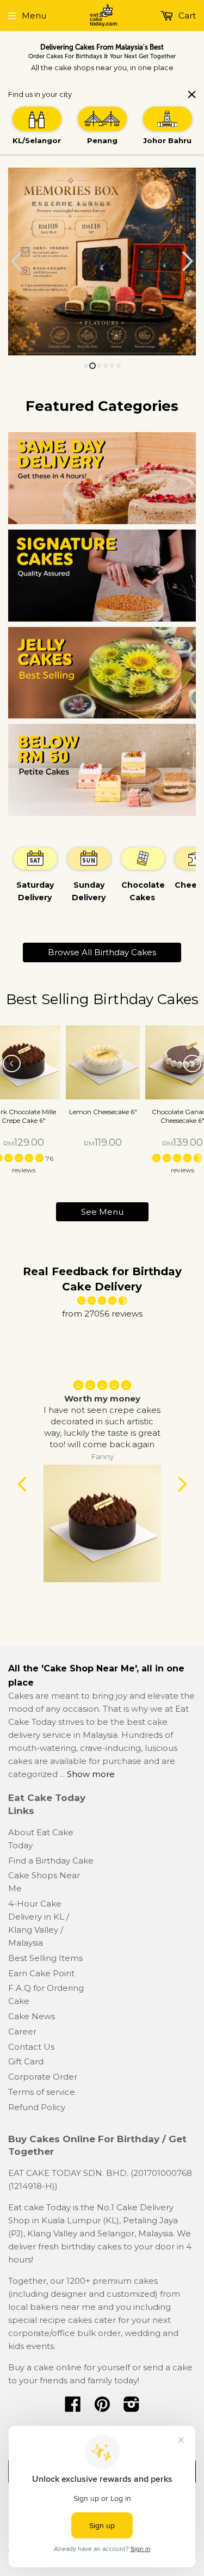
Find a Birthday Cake (51, 1861)
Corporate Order (43, 2077)
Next (189, 262)
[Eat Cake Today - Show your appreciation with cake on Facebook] (73, 2408)
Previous (15, 262)
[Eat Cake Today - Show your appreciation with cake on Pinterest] (102, 2408)
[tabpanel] (35, 880)
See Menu (102, 1212)
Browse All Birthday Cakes (102, 952)
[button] (178, 1158)
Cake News (32, 2016)
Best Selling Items (45, 1958)
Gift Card (26, 2061)
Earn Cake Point (41, 1973)
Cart (186, 16)
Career (22, 2031)
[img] (102, 1301)
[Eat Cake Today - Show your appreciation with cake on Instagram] (132, 2408)
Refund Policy (37, 2107)
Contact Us (31, 2047)
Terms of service (42, 2092)
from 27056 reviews (102, 1314)
